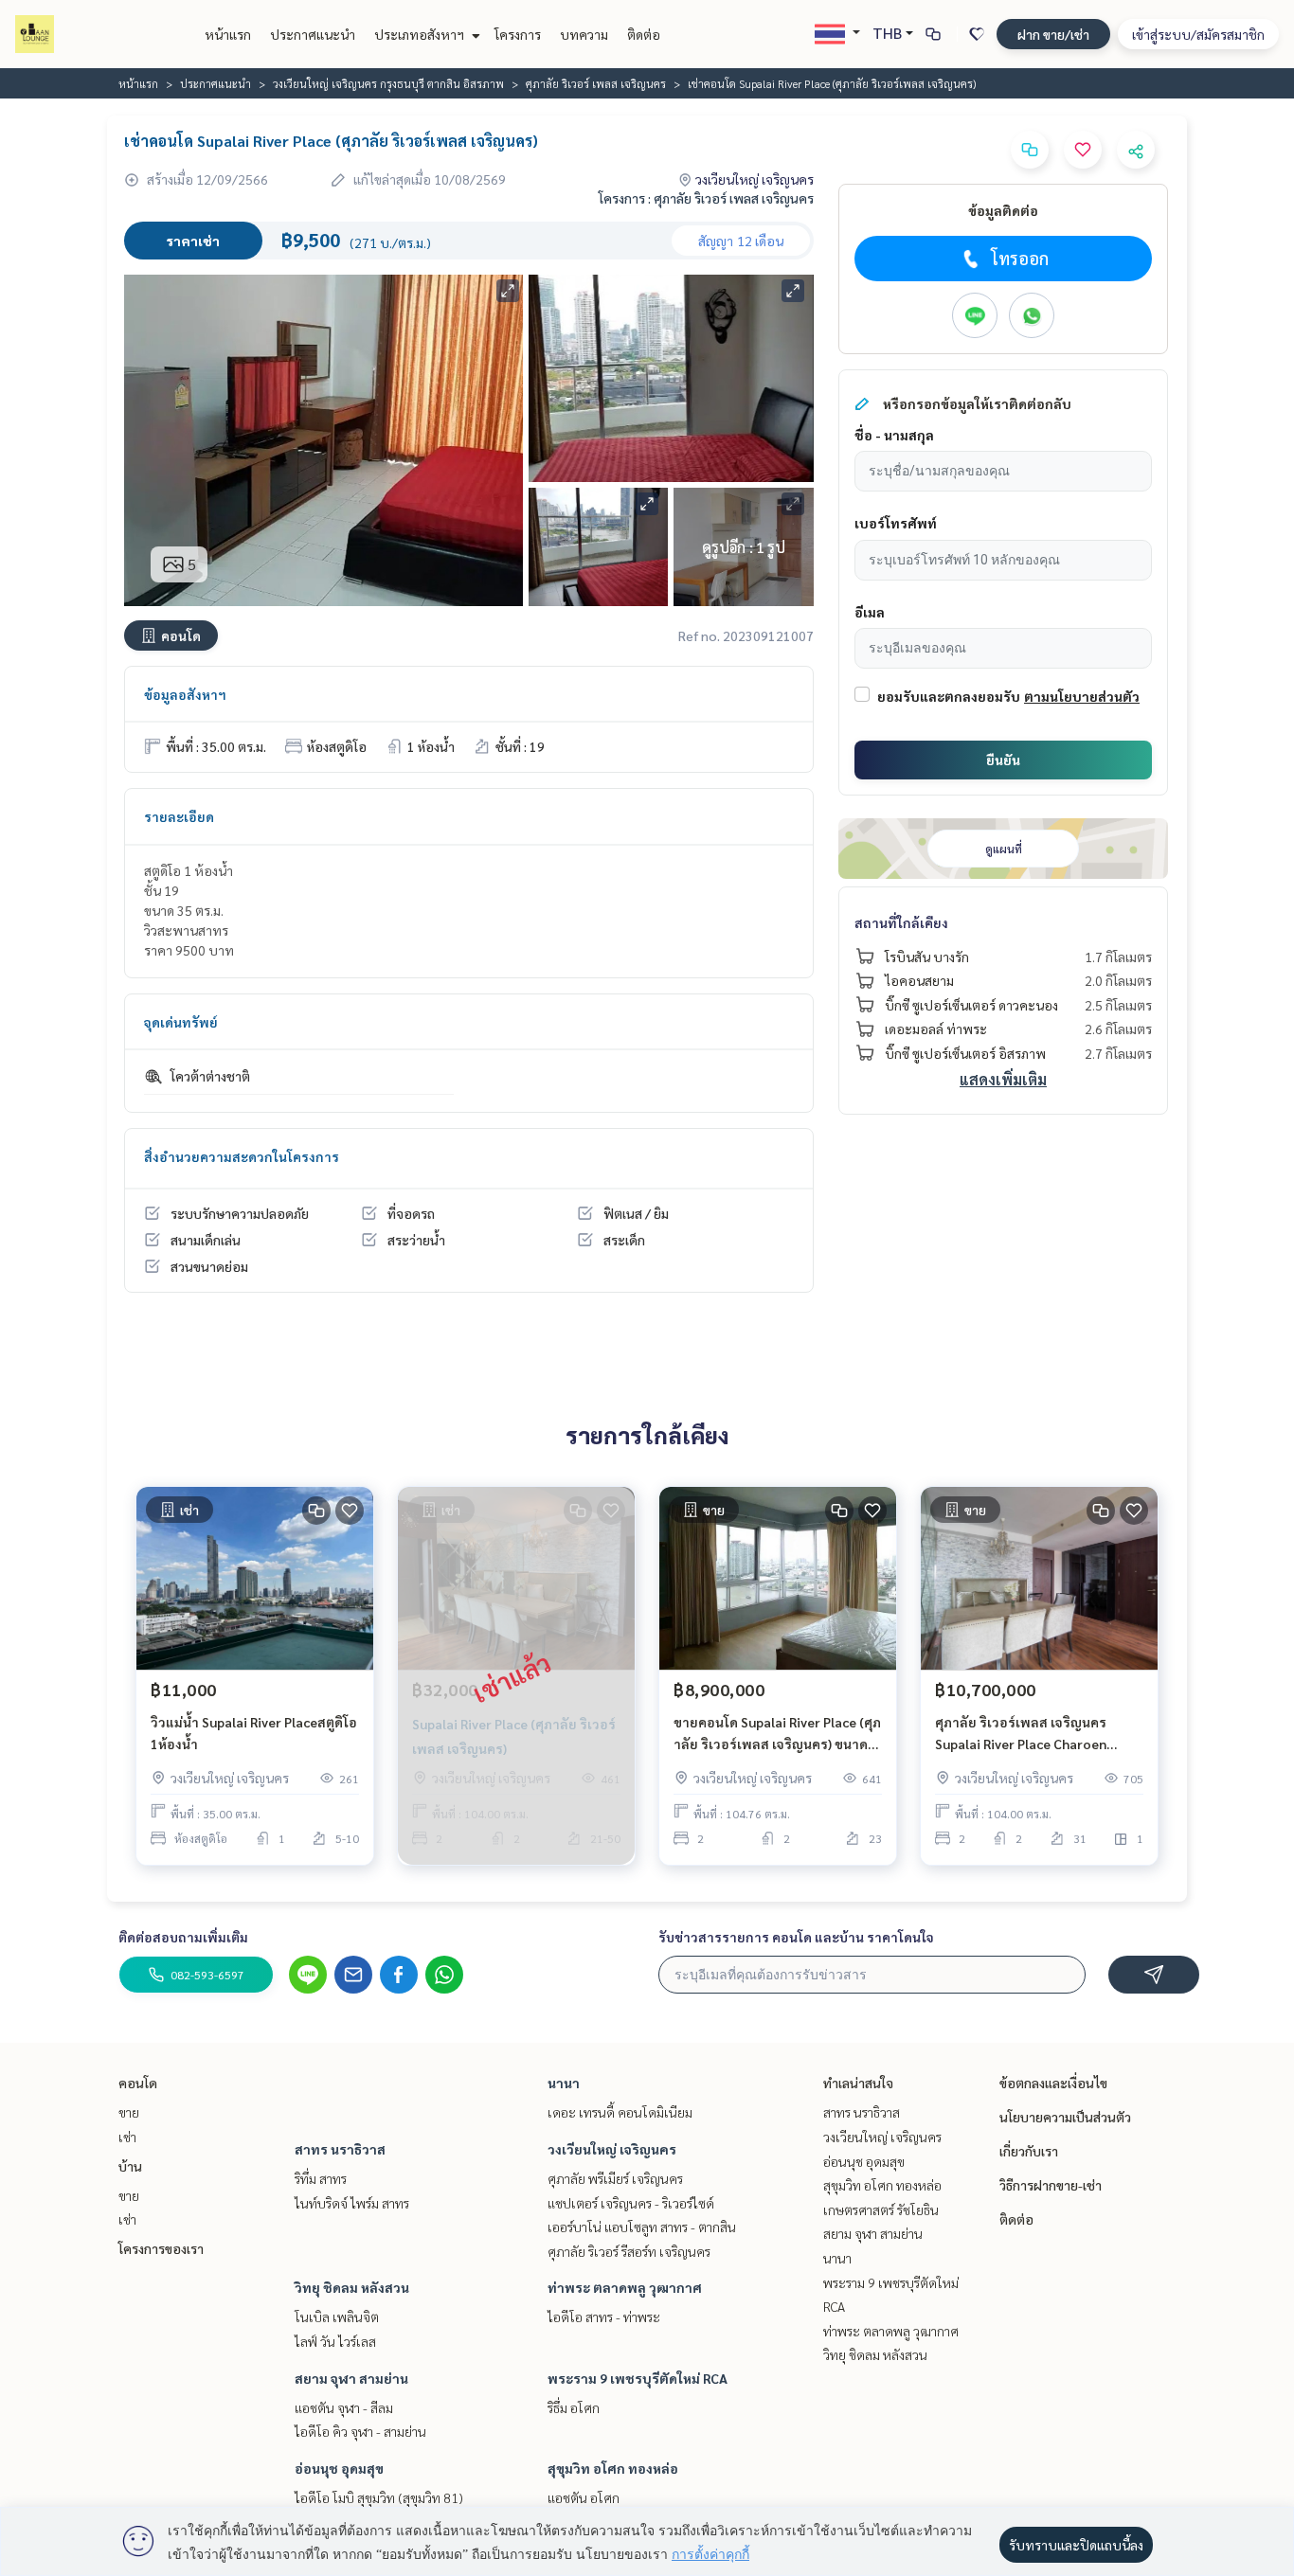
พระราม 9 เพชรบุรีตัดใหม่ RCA (638, 2378)
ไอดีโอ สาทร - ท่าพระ (604, 2317)
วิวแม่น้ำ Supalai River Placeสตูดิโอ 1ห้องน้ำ (254, 1733)
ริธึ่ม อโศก (574, 2407)
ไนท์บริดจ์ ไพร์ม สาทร (352, 2203)
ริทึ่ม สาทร (321, 2178)
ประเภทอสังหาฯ (421, 34)
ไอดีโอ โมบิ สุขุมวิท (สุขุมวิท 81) (379, 2497)
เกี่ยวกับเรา (1029, 2151)
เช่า (127, 2137)
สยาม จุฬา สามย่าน (351, 2378)
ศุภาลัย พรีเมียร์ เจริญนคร (615, 2178)
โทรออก (1020, 258)
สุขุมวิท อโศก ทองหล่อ (613, 2468)
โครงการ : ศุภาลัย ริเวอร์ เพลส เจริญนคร (706, 198)
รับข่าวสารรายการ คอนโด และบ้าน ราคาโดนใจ (796, 1937)
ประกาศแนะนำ (313, 34)
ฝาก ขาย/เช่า (1053, 34)
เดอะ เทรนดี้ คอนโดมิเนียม (620, 2112)
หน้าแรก (228, 34)
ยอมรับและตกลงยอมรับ (949, 696)
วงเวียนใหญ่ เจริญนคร (612, 2149)
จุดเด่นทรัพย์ (181, 1022)
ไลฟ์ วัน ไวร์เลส (335, 2341)
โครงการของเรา (161, 2248)
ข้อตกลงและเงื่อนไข (1053, 2083)
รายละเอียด (179, 816)
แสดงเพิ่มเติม (1003, 1079)
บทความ (584, 34)
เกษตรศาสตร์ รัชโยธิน (881, 2209)
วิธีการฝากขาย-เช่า (1051, 2185)
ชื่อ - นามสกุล (894, 435)
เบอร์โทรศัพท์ (896, 523)
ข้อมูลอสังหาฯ (185, 694)
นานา (564, 2083)
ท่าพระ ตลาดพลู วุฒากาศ (625, 2287)
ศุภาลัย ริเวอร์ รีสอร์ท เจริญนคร (629, 2251)
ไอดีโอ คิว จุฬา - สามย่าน (360, 2431)
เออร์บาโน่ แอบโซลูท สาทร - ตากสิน (642, 2227)
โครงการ (518, 34)
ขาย (129, 2112)
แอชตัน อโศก (584, 2497)
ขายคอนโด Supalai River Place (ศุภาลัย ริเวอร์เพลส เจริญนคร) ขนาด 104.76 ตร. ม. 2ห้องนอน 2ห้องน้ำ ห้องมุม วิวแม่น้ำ (777, 1734)
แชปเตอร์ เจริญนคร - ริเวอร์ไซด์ (631, 2203)
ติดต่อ (644, 34)
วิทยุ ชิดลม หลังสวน (352, 2287)
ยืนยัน (1003, 760)
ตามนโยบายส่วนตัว (1082, 696)
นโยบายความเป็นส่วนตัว (1065, 2117)
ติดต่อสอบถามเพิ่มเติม (183, 1937)
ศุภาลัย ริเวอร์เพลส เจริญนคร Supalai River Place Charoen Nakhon (1021, 1734)
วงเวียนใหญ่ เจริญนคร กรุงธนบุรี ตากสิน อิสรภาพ (388, 83)
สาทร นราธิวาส (340, 2149)
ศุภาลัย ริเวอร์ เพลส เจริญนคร (596, 83)
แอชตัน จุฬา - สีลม (344, 2407)
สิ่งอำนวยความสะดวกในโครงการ (242, 1156)
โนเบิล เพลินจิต (337, 2317)
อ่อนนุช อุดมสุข (339, 2468)
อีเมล (870, 612)
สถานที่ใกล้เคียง (901, 922)
